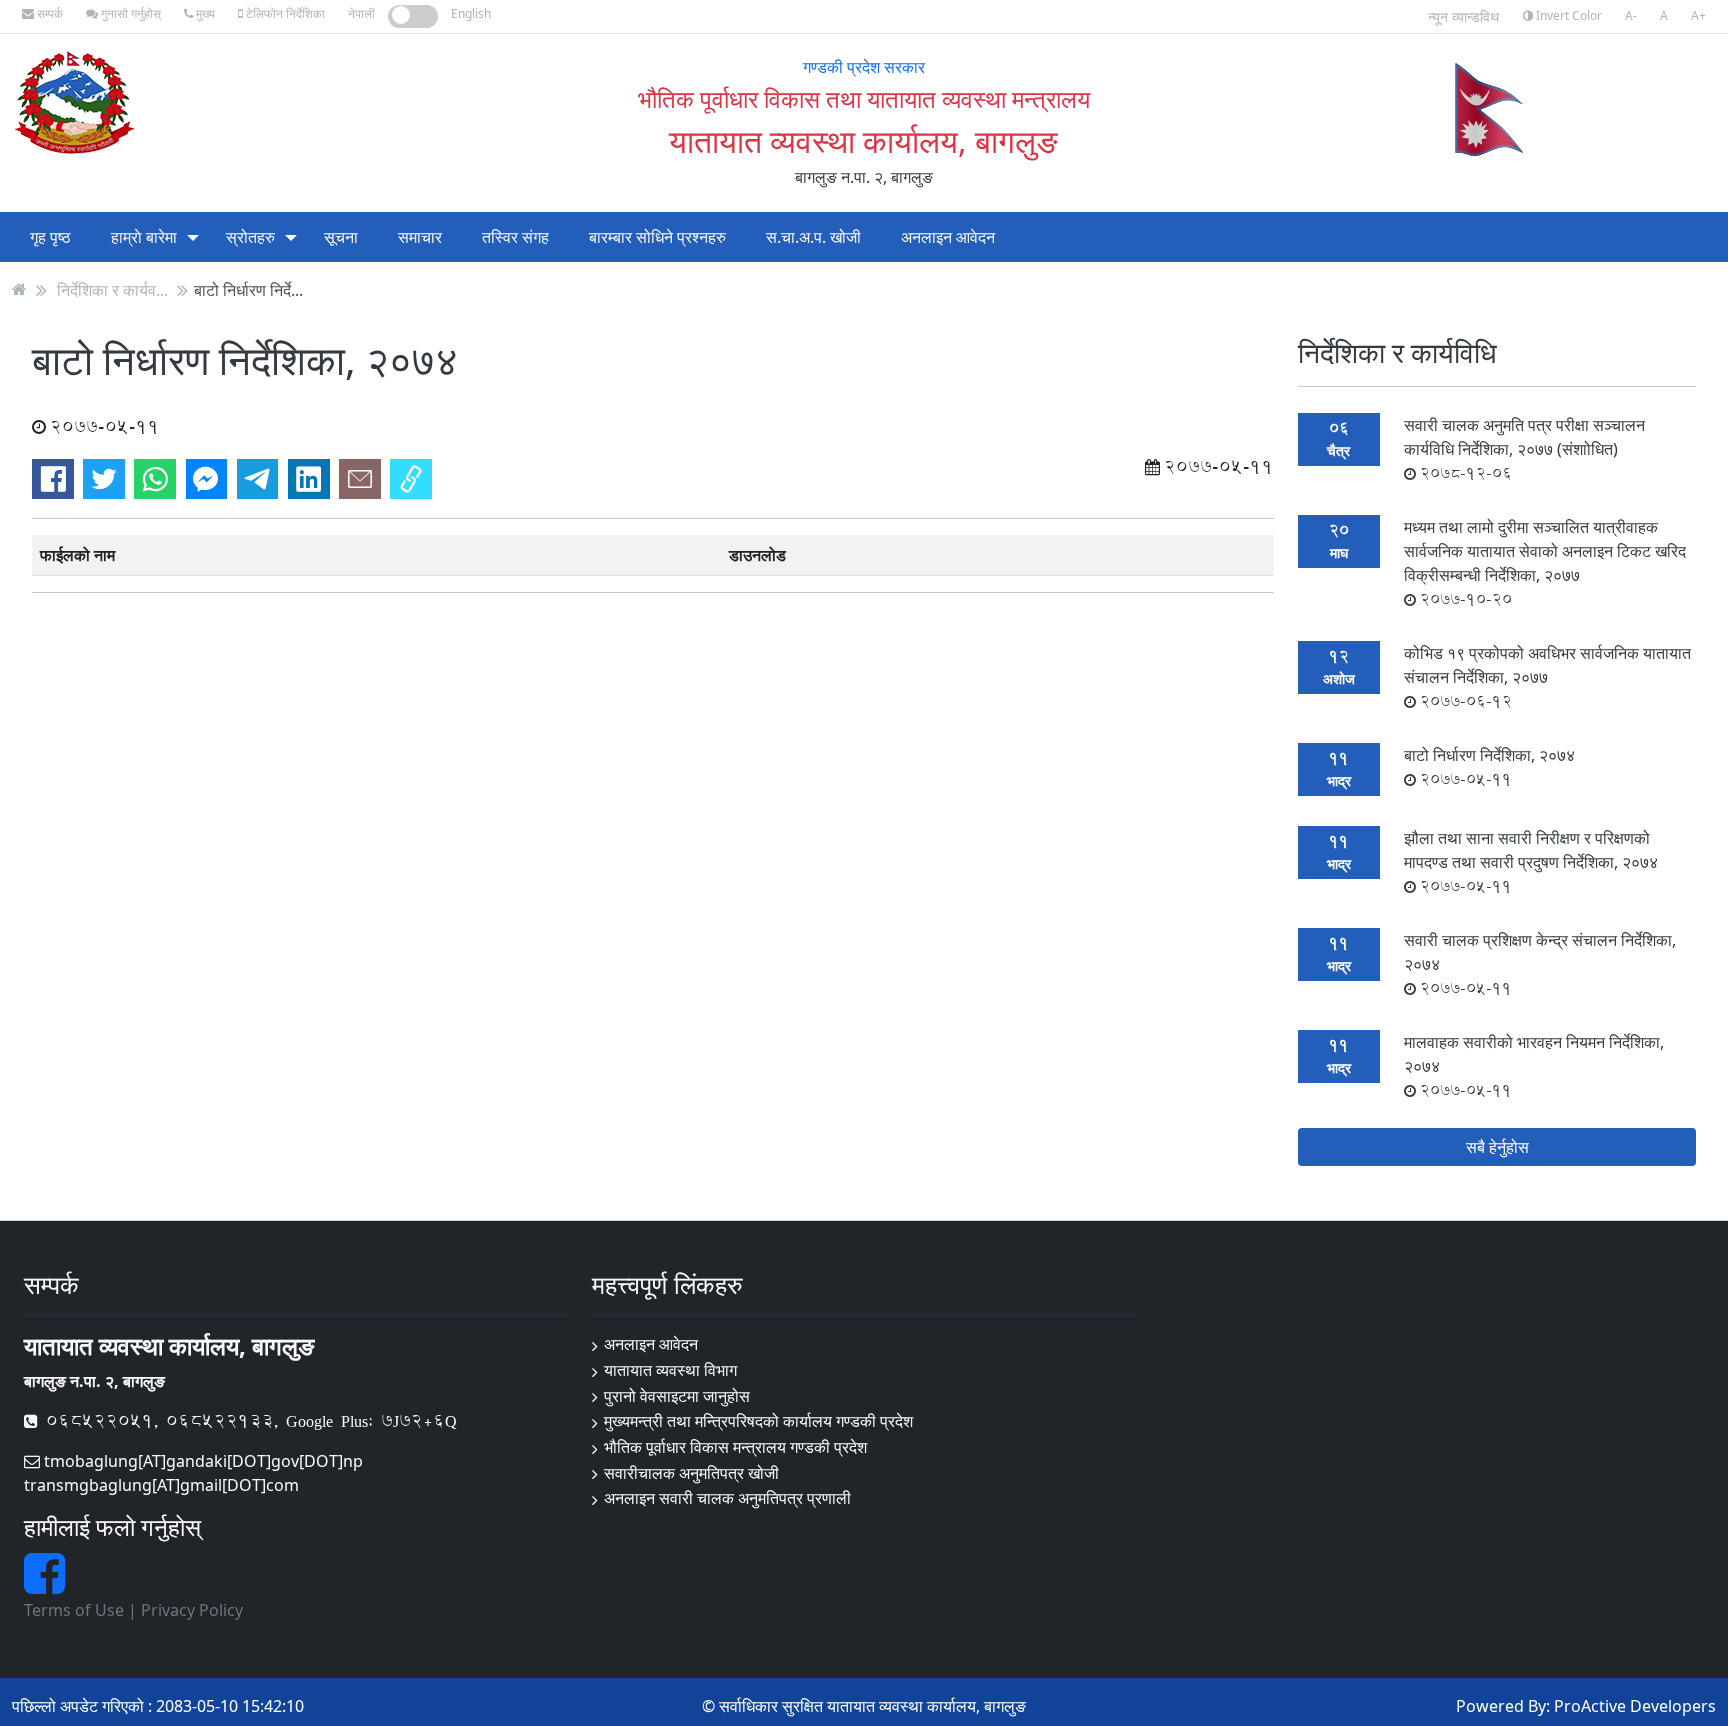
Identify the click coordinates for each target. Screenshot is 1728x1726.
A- (1631, 15)
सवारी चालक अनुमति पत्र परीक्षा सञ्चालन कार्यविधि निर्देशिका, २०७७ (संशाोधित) (1524, 449)
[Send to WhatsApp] (155, 479)
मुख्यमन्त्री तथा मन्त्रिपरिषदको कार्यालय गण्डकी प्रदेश (758, 1421)
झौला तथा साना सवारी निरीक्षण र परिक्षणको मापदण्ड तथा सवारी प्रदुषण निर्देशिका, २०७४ (1531, 862)
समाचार (420, 237)
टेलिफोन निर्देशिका (284, 13)
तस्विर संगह (515, 237)
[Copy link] (411, 479)
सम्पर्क (48, 13)
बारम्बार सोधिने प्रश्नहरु (657, 237)
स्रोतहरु (250, 237)
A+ (1698, 15)
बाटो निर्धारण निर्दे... (248, 289)
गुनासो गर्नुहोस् (129, 13)
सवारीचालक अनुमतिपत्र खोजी (691, 1473)
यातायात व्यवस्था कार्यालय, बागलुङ (863, 140)
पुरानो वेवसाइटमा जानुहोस (677, 1396)
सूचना (341, 237)
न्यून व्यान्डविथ (1463, 16)
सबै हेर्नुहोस (1497, 1147)
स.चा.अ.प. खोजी (813, 237)
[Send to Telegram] (258, 479)
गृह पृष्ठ (50, 237)
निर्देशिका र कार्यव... (112, 289)
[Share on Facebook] (53, 479)
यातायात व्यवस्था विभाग (670, 1370)
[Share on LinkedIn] (309, 479)
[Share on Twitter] (104, 479)
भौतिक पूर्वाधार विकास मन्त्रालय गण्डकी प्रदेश (735, 1447)
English (471, 13)
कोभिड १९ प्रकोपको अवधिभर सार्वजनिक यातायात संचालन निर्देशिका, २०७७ (1547, 677)
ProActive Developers (1635, 1706)
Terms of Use (74, 1610)
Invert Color (1567, 15)
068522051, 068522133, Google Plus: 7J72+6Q (247, 1420)
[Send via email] (360, 479)
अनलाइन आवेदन (948, 237)
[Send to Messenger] (207, 479)
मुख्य (204, 13)
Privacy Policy (192, 1610)
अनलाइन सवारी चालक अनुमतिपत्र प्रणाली (727, 1498)
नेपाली (361, 13)
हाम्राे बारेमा (144, 237)
